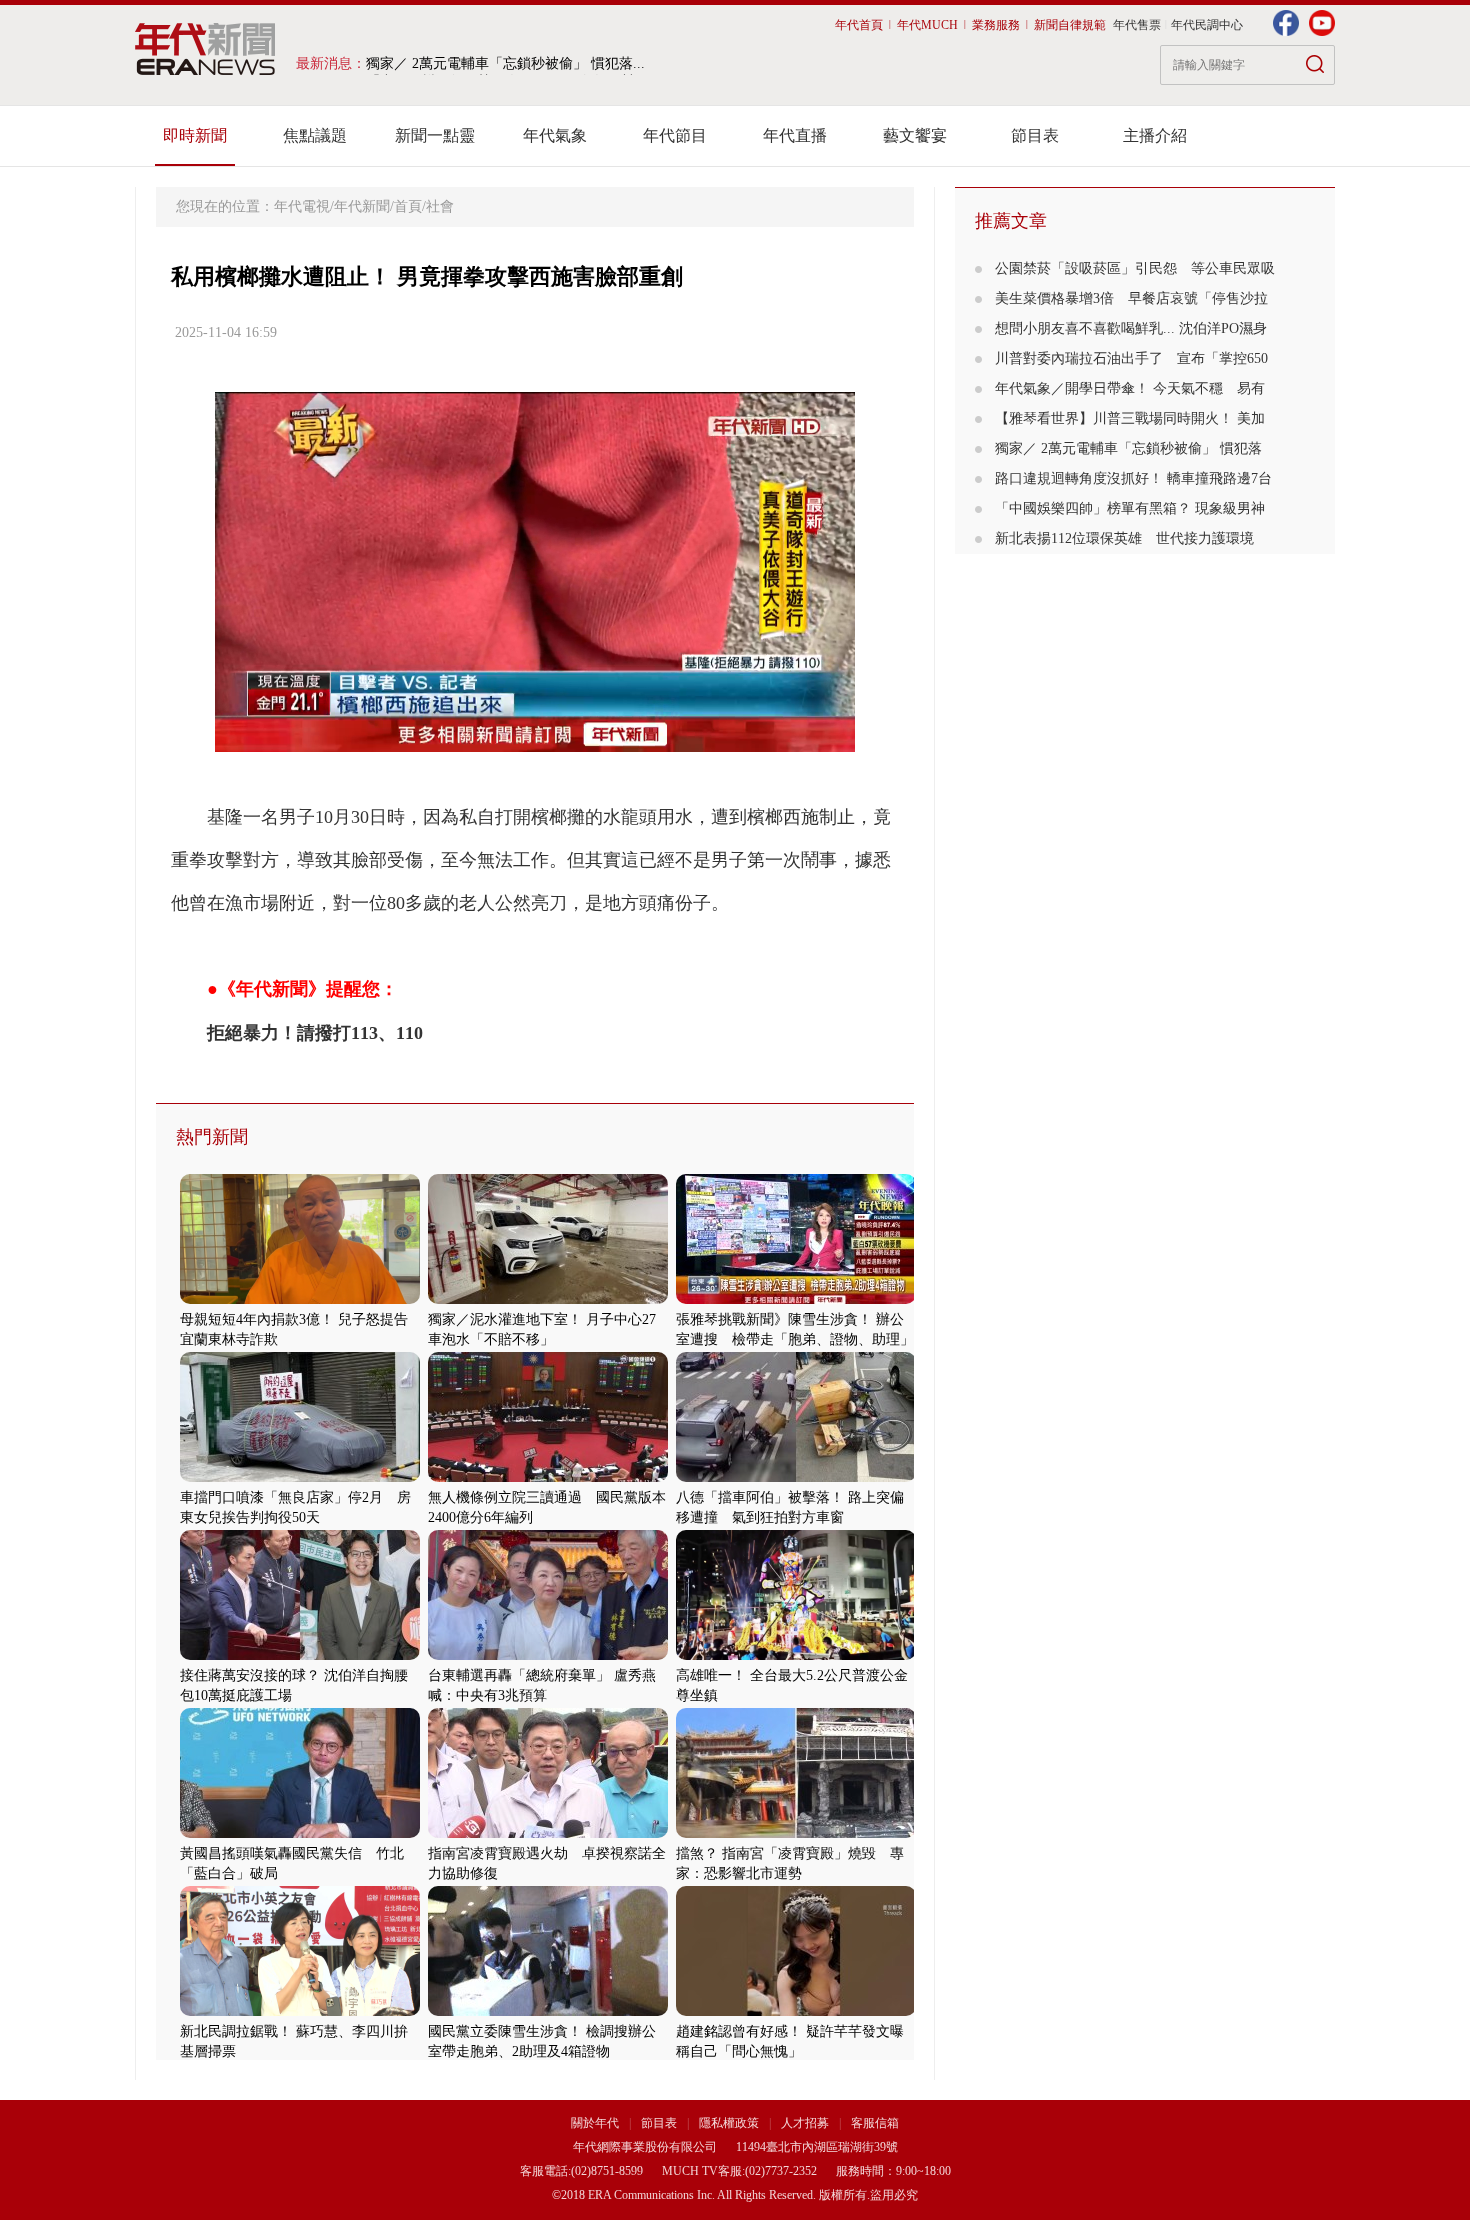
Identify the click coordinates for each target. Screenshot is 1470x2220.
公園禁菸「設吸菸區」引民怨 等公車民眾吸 (1135, 268)
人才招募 (805, 2123)
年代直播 (795, 135)
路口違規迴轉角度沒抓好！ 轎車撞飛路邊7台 (1133, 478)
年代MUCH (927, 25)
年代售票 (1137, 25)
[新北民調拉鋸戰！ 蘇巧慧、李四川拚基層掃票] (300, 2011)
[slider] (534, 737)
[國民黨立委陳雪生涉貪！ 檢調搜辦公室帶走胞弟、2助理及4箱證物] (548, 2011)
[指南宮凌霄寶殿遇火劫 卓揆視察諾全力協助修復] (548, 1833)
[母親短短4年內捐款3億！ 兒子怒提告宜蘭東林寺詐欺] (300, 1299)
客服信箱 (875, 2123)
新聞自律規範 (1070, 25)
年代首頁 (859, 25)
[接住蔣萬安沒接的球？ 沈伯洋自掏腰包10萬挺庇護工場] (300, 1655)
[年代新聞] (205, 49)
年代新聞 (362, 206)
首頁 (408, 206)
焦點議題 (315, 135)
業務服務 (996, 25)
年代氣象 (555, 135)
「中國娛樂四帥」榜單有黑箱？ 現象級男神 (1130, 508)
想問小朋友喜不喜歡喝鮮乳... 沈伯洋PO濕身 (1131, 328)
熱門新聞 (212, 1137)
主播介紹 (1155, 135)
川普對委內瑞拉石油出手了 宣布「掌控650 (1131, 358)
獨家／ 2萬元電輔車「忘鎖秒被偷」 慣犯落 (1128, 448)
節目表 (1035, 135)
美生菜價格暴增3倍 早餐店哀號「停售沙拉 (1131, 298)
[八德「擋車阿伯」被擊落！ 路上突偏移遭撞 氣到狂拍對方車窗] (796, 1477)
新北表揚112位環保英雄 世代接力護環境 (1124, 538)
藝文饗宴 (915, 135)
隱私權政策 (730, 2123)
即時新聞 (195, 135)
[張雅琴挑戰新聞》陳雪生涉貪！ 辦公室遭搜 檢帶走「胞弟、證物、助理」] (796, 1299)
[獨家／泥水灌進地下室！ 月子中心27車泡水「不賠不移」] (548, 1299)
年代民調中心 (1207, 25)
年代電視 (302, 206)
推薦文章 (1011, 221)
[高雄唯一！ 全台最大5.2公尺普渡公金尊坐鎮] (796, 1655)
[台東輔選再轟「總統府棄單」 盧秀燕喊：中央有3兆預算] (548, 1655)
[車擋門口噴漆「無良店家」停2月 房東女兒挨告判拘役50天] (300, 1477)
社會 (440, 206)
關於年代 (595, 2123)
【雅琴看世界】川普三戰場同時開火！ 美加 (1130, 418)
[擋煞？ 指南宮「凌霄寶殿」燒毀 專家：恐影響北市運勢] (796, 1833)
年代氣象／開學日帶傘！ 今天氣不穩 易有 (1130, 388)
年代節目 (675, 135)
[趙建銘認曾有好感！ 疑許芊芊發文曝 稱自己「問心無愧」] (796, 2011)
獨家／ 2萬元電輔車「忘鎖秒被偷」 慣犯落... (505, 63)
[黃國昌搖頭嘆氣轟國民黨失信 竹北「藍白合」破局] (300, 1833)
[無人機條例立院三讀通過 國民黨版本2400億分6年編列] (548, 1477)
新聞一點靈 (435, 135)
